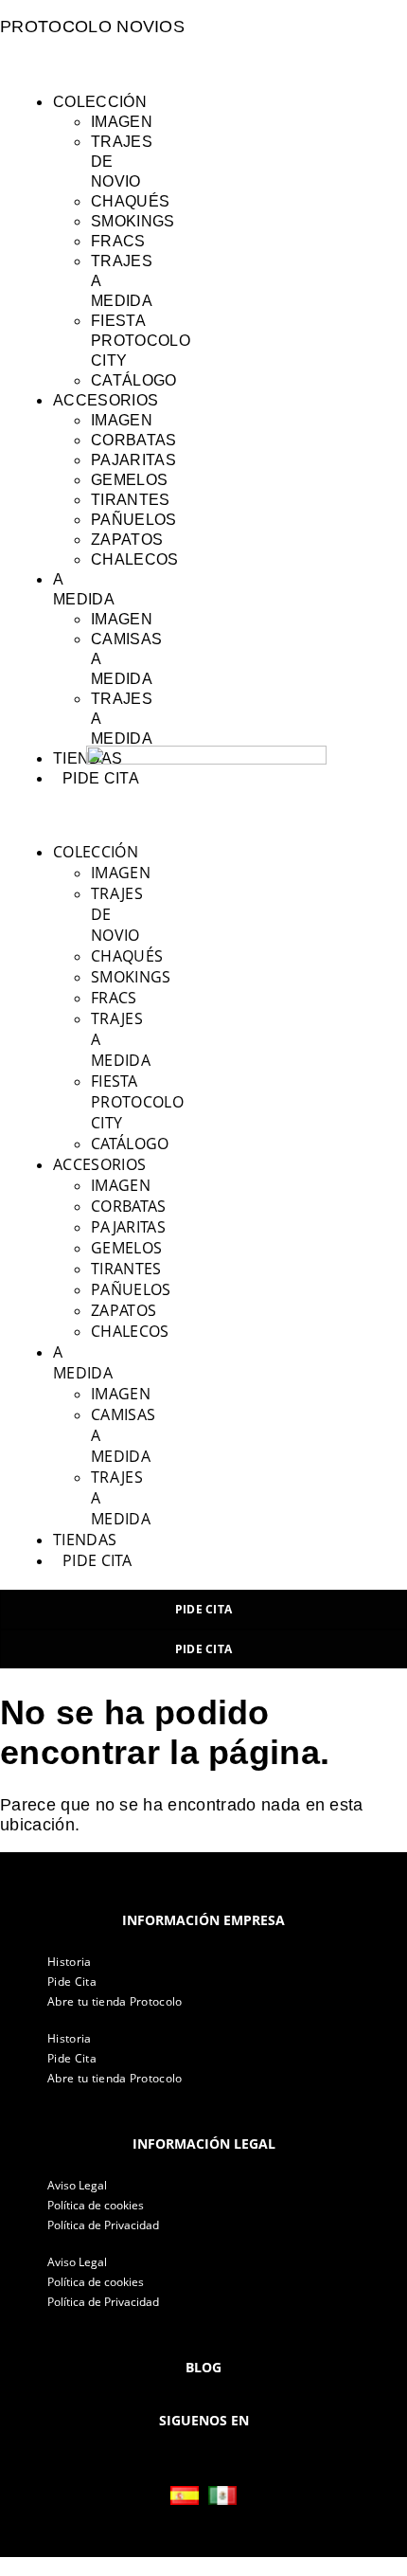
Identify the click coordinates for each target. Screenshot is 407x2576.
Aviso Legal (77, 2185)
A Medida (83, 1362)
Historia (70, 1962)
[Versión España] (185, 2495)
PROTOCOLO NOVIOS (92, 27)
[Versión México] (222, 2495)
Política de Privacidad (103, 2225)
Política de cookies (96, 2205)
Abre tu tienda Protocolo (115, 2001)
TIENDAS (85, 1540)
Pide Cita (72, 1982)
